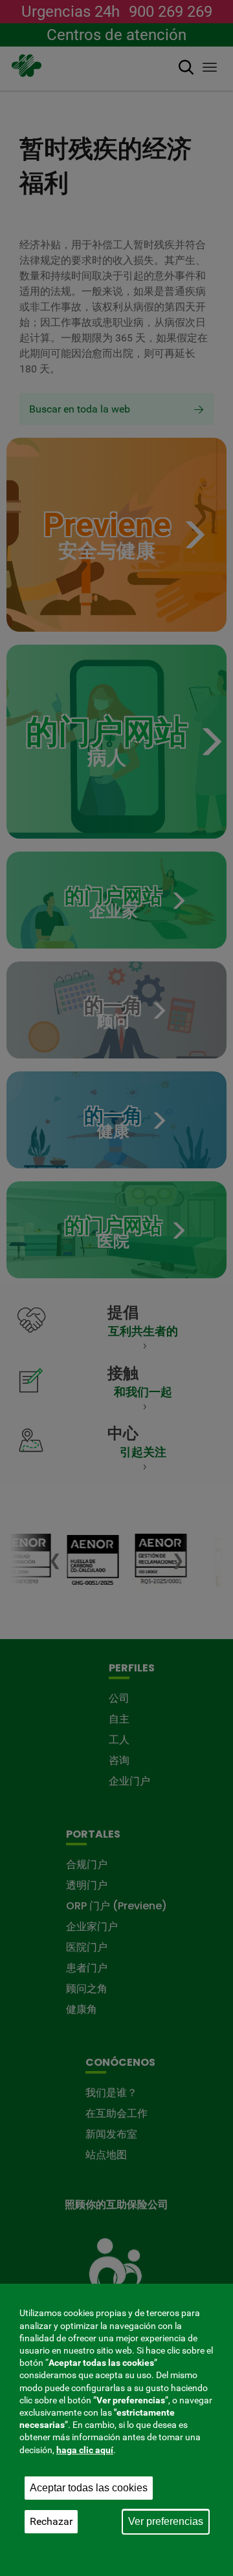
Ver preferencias (166, 2521)
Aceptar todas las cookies (89, 2488)
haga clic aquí (85, 2450)
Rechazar (51, 2521)
